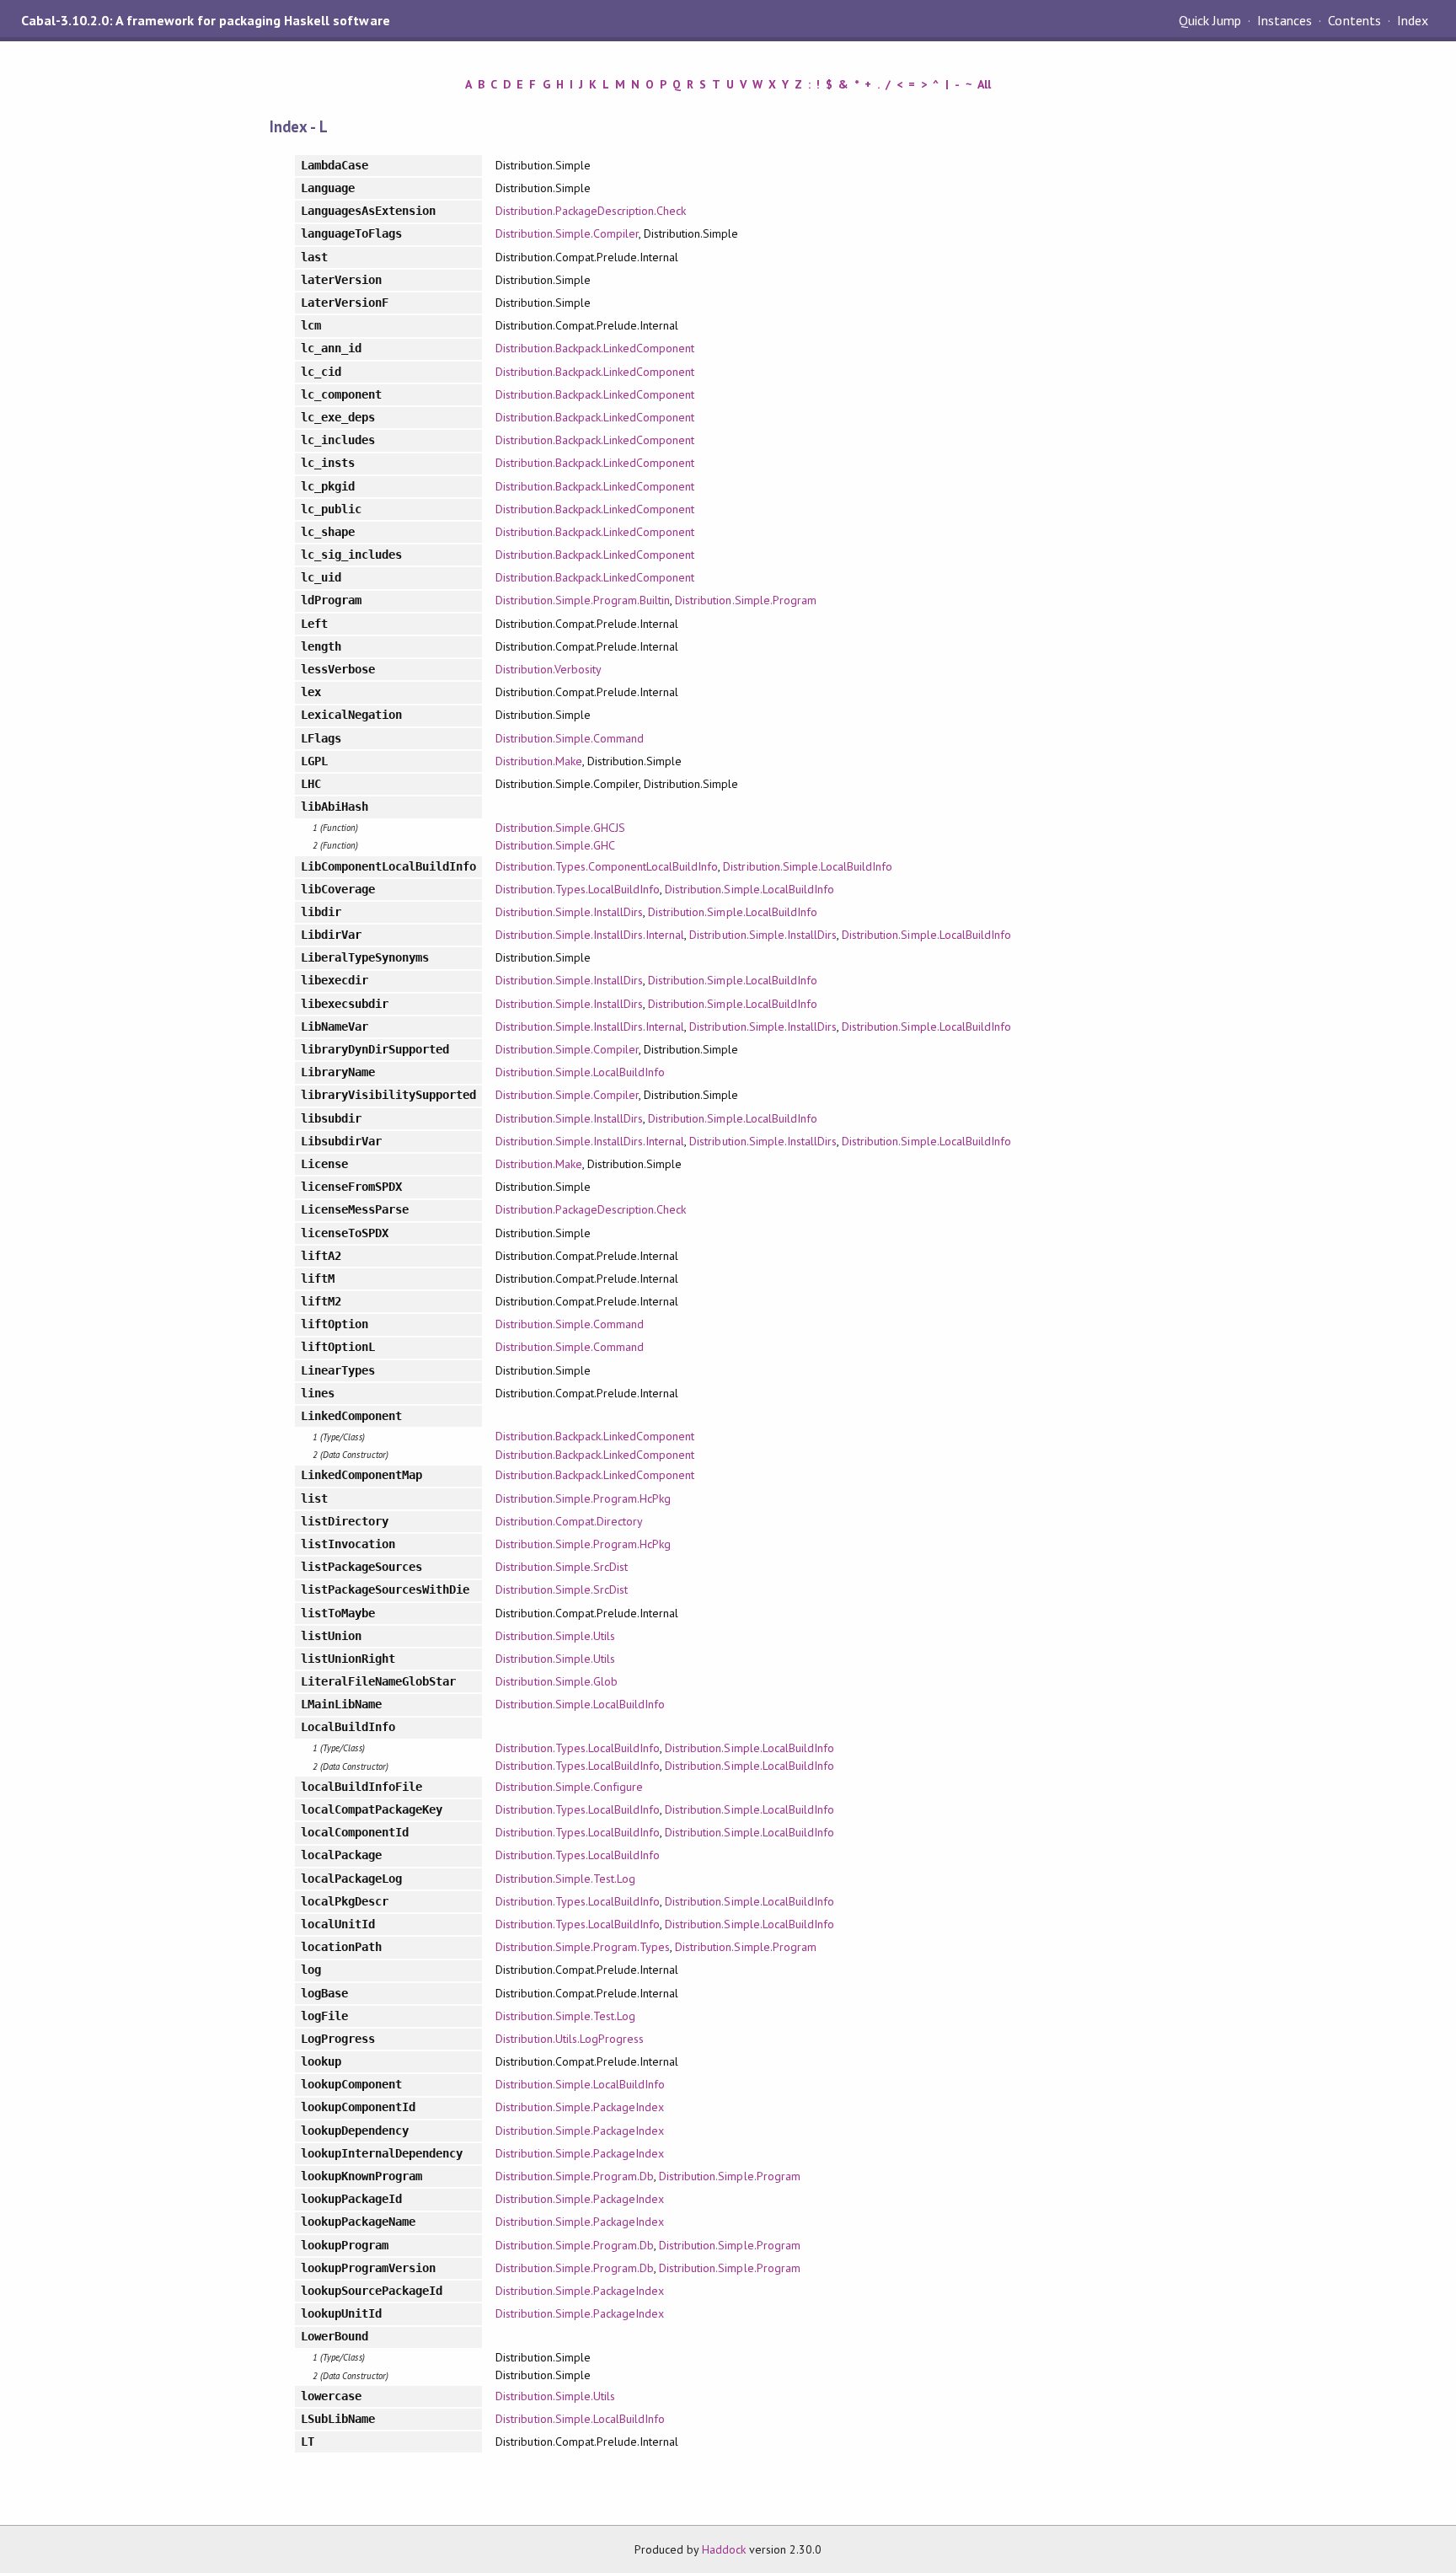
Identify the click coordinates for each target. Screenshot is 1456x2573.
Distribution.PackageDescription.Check (591, 211)
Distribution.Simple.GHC (555, 845)
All (984, 84)
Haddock (724, 2549)
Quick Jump (1210, 20)
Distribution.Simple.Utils (555, 1636)
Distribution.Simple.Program (746, 600)
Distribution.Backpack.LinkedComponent (595, 348)
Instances (1285, 20)
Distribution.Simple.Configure (569, 1787)
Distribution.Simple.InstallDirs (569, 912)
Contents (1354, 20)
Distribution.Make (538, 761)
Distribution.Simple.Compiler (567, 233)
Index (1413, 20)
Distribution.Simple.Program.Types (583, 1947)
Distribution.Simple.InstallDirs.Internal (590, 935)
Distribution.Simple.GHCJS (560, 828)
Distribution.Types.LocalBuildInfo (578, 889)
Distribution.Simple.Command (570, 738)
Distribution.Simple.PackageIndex (580, 2107)
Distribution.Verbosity (549, 669)
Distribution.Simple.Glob (557, 1681)
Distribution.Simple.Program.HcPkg (583, 1498)
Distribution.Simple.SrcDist (562, 1567)
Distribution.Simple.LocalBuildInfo (808, 866)
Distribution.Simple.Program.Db (575, 2176)
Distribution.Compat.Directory (569, 1521)
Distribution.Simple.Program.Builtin (583, 600)
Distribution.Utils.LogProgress (570, 2039)
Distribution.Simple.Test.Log (565, 1879)
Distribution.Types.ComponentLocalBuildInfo (607, 866)
